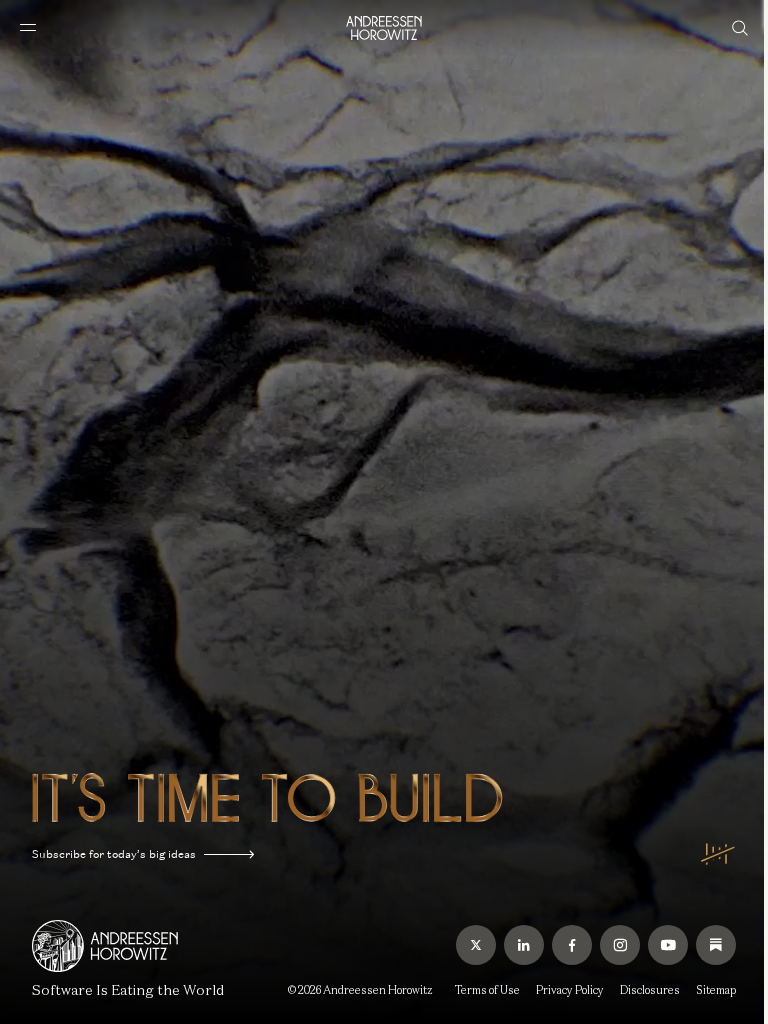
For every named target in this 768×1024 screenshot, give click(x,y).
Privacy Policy (570, 990)
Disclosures (650, 990)
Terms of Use (487, 990)
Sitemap (716, 990)
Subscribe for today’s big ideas (114, 854)
